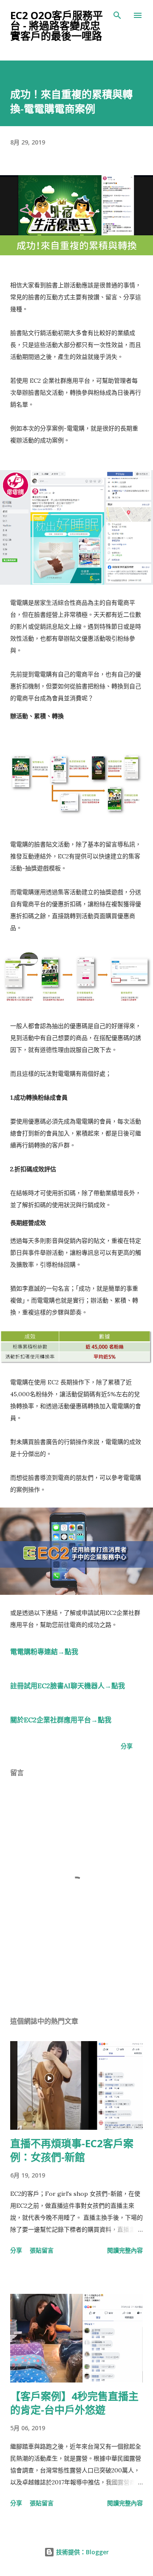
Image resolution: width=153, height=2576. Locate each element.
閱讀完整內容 (125, 2250)
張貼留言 (42, 2250)
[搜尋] (117, 15)
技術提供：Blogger (82, 2552)
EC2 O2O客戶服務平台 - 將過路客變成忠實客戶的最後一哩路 (57, 25)
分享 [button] (127, 1746)
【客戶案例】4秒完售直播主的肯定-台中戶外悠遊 (74, 2403)
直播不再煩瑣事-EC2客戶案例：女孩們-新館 (72, 2150)
